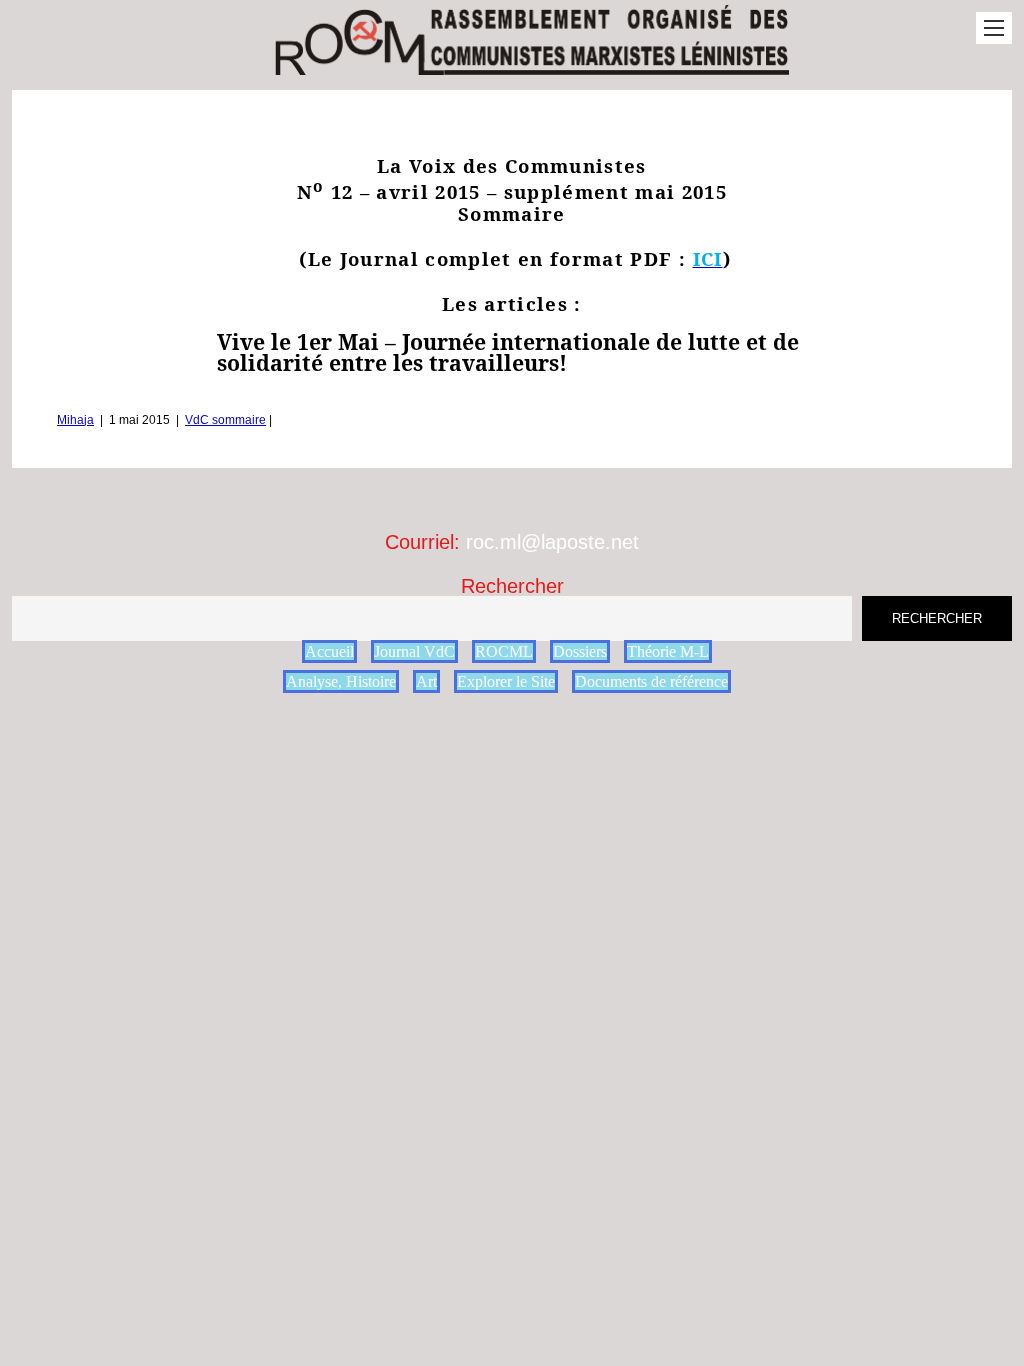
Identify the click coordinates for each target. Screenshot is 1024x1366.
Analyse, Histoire (341, 681)
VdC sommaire (225, 420)
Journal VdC (414, 651)
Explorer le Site (506, 681)
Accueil (329, 651)
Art (426, 681)
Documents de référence (651, 681)
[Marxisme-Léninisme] (530, 64)
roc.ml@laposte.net (552, 542)
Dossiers (580, 651)
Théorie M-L (668, 651)
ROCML (504, 651)
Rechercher (512, 586)
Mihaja (75, 420)
